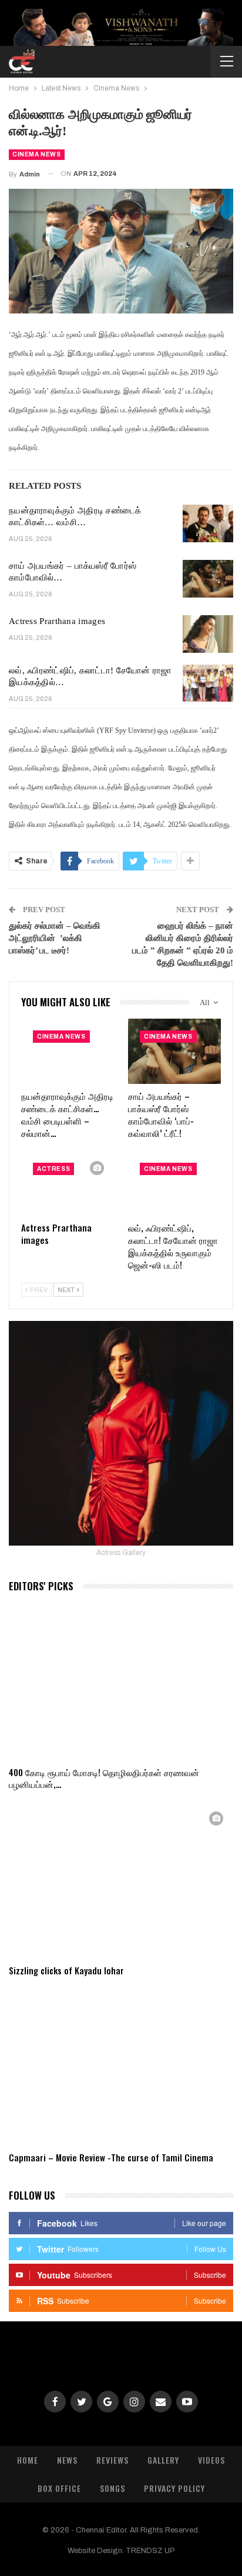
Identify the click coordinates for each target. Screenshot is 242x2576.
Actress (53, 1169)
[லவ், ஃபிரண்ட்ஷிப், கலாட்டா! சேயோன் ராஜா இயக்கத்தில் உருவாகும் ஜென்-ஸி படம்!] (208, 683)
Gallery (163, 2460)
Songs (112, 2488)
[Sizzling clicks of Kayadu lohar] (121, 1880)
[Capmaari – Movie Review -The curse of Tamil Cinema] (121, 2066)
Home (28, 2460)
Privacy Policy (174, 2488)
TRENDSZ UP (150, 2551)
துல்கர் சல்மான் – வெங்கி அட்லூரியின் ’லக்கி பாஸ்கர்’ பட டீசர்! (55, 938)
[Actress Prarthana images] (208, 634)
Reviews (112, 2460)
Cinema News (37, 154)
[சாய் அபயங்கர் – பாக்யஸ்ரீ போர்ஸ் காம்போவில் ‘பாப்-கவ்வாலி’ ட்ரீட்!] (208, 579)
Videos (211, 2460)
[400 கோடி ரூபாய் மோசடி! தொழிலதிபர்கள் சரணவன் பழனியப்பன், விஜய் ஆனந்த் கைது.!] (121, 1681)
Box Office (59, 2488)
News (67, 2460)
